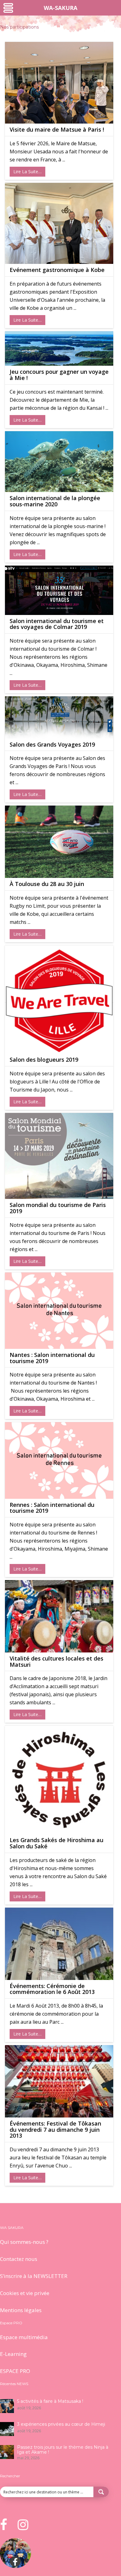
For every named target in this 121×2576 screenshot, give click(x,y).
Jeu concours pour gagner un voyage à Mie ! (59, 375)
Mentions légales (21, 2310)
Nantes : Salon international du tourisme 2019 (52, 1358)
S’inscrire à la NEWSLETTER (34, 2276)
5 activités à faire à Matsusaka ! (50, 2401)
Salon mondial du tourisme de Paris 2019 (58, 1208)
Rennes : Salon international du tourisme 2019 (52, 1508)
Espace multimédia (24, 2337)
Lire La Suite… (27, 172)
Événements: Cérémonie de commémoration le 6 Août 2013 (52, 1989)
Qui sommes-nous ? (24, 2242)
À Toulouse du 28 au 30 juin (47, 884)
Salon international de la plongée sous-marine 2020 (55, 501)
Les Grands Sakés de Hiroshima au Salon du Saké (56, 1843)
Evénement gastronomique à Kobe (57, 270)
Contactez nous (19, 2259)
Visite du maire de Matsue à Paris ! (57, 129)
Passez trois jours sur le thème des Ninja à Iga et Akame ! (63, 2450)
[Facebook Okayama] (16, 2566)
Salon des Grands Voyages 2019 (52, 744)
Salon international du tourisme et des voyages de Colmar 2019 (57, 624)
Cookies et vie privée (25, 2293)
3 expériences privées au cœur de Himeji (61, 2424)
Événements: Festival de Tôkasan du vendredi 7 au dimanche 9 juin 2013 (55, 2130)
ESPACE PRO (15, 2371)
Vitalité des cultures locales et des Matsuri (56, 1661)
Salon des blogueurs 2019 (44, 1060)
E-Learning (13, 2354)
